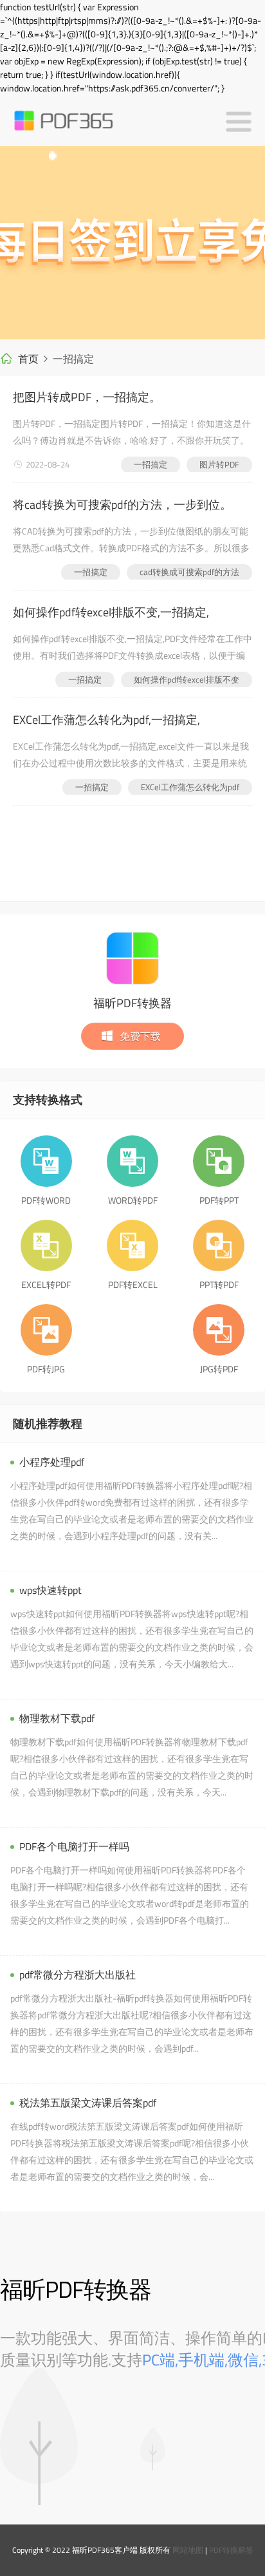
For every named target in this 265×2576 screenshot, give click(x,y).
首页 (28, 359)
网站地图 (188, 2550)
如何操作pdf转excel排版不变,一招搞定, (111, 612)
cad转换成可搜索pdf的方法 (189, 572)
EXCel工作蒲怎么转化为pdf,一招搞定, (106, 720)
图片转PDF (219, 464)
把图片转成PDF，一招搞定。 (87, 397)
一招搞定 (151, 464)
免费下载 (140, 1036)
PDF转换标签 (231, 2550)
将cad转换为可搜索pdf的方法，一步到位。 (122, 505)
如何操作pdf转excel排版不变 (187, 679)
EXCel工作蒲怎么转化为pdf (190, 787)
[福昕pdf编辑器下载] (132, 243)
